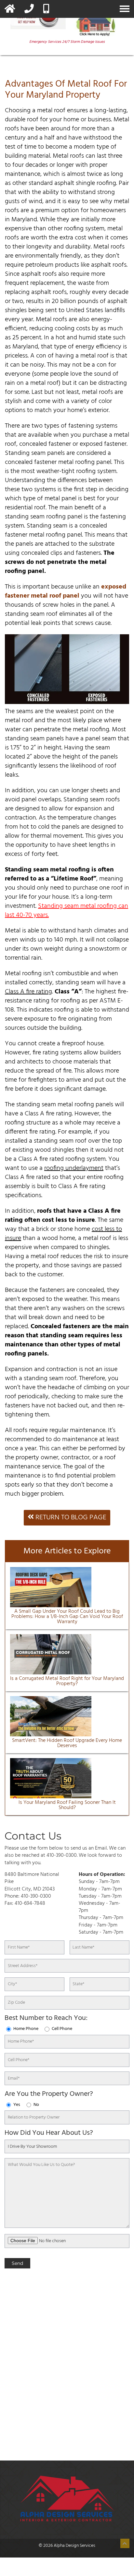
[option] (25, 2440)
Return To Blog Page (70, 1518)
